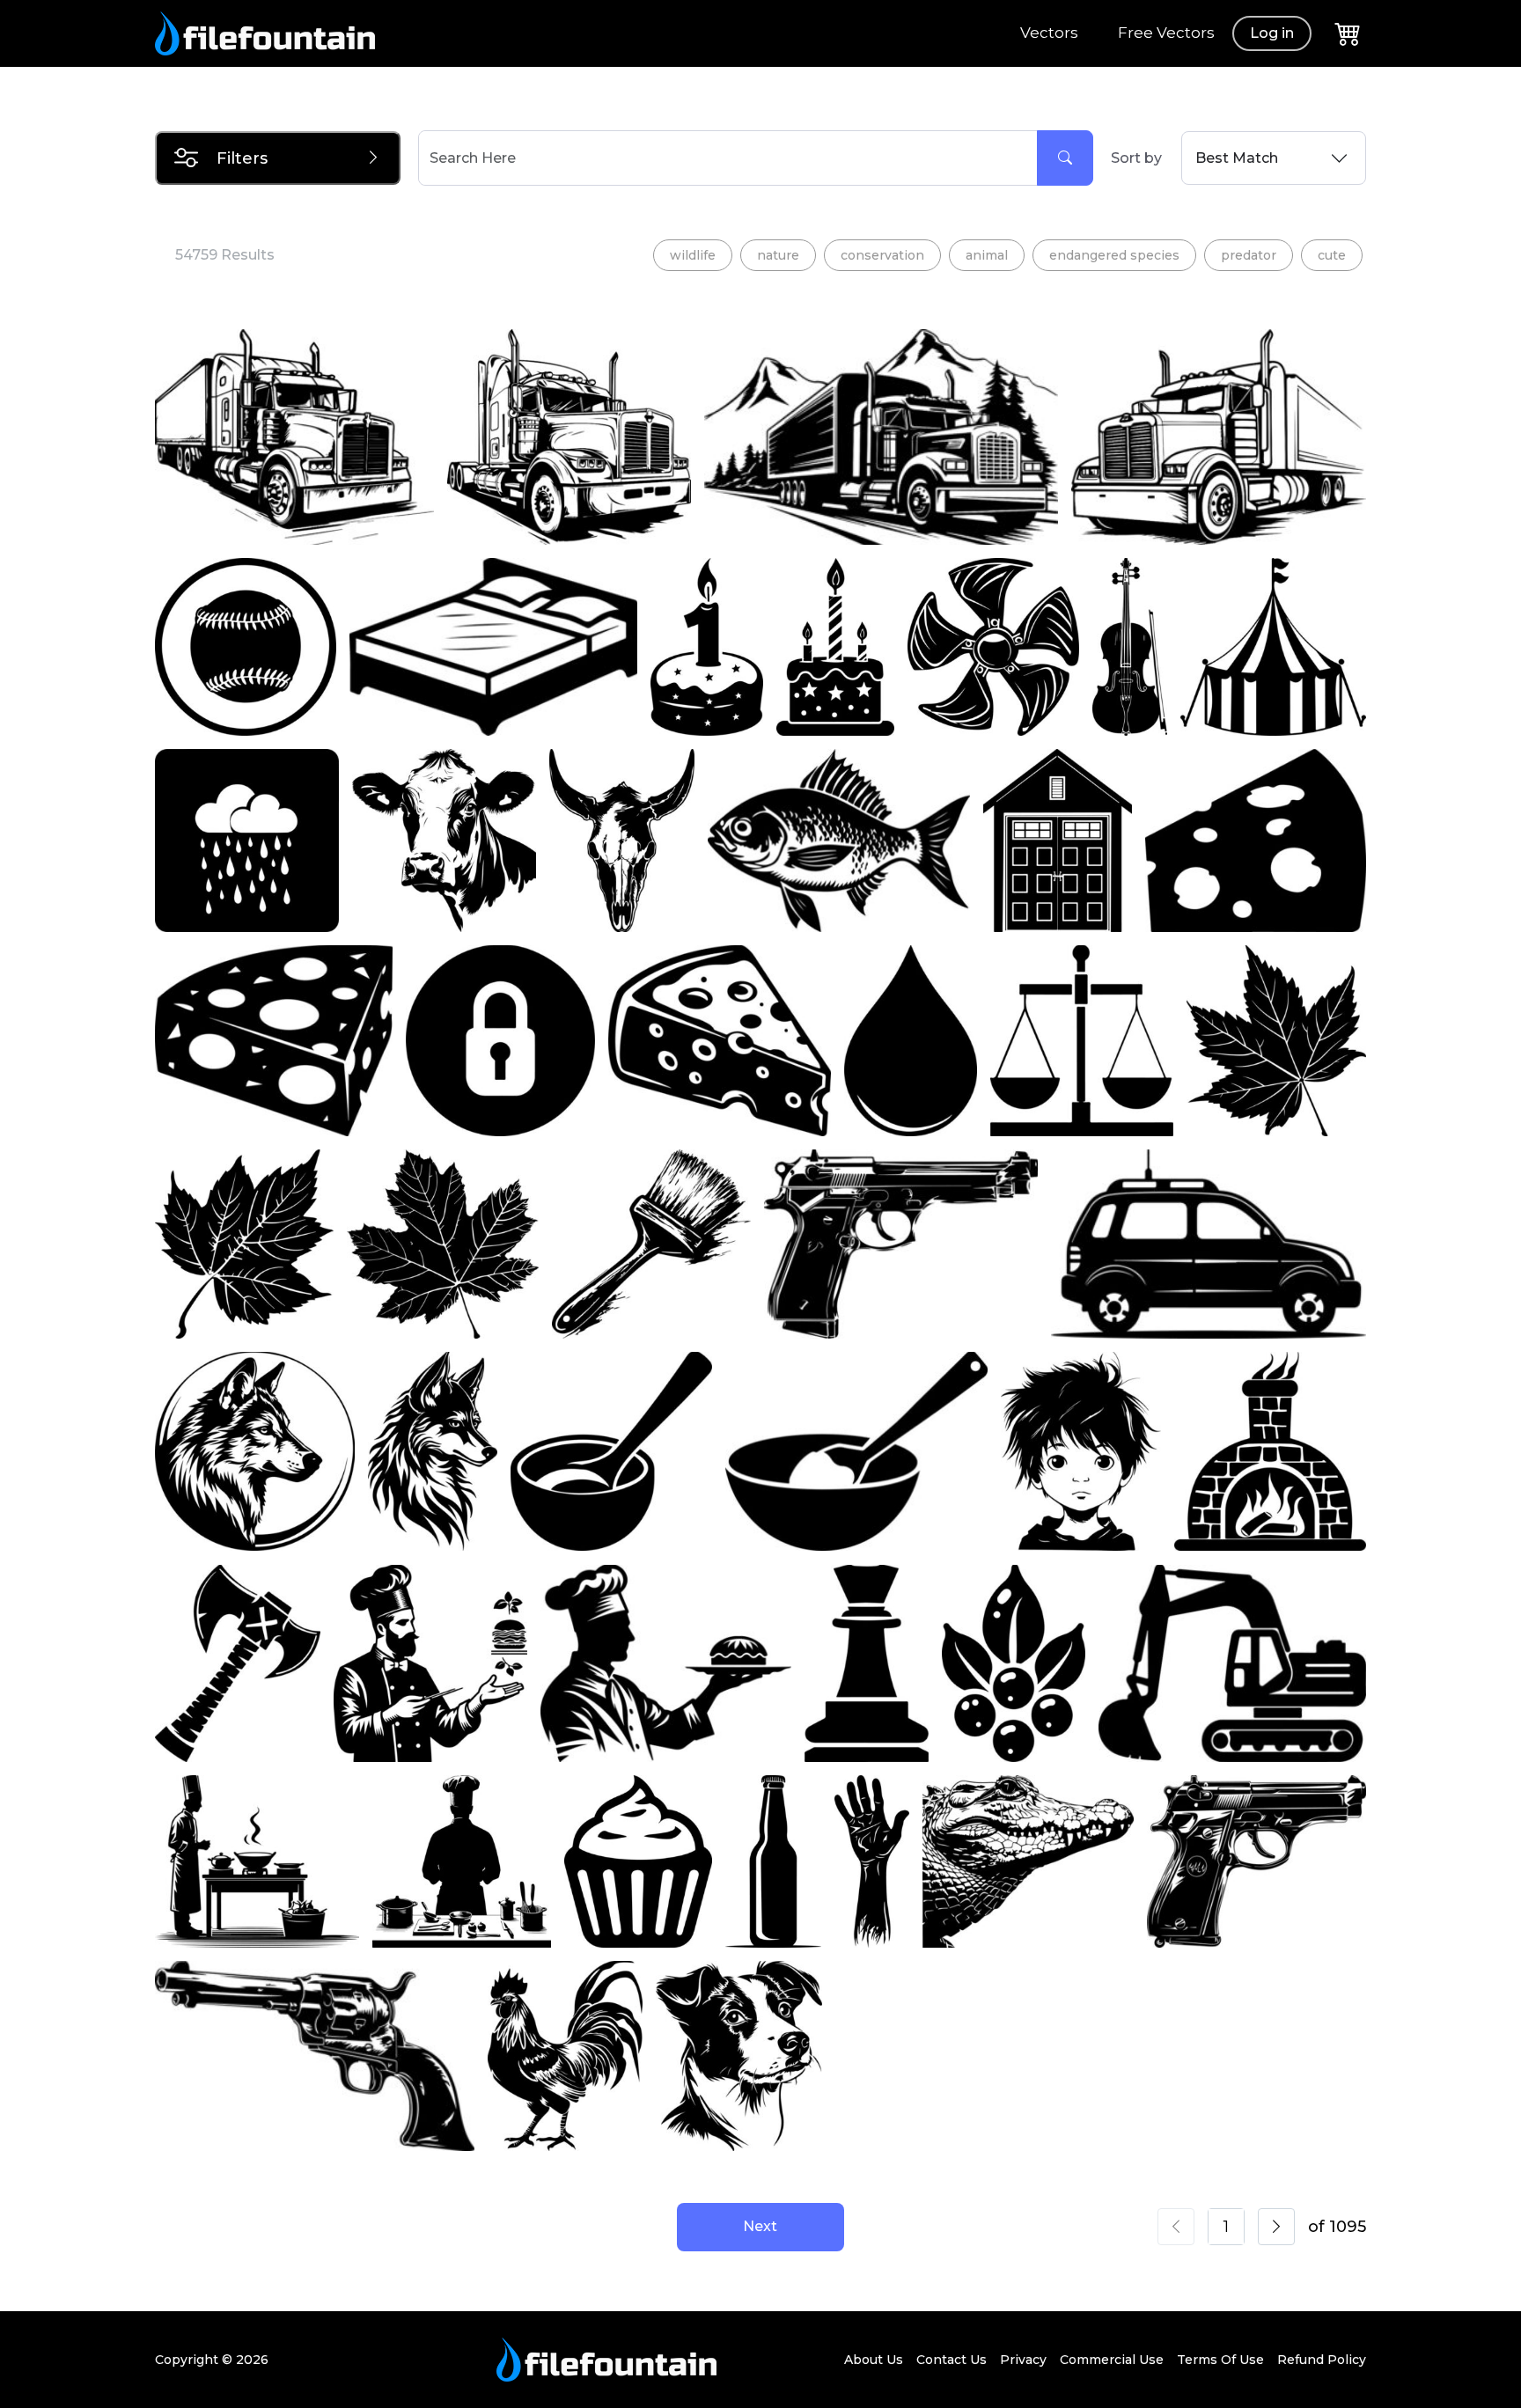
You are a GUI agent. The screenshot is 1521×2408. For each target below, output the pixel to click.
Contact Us (952, 2360)
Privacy (1023, 2360)
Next (760, 2226)
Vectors (1049, 33)
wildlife (693, 255)
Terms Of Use (1220, 2360)
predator (1249, 255)
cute (1332, 255)
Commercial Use (1112, 2360)
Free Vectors (1166, 33)
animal (987, 255)
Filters (242, 158)
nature (778, 255)
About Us (874, 2360)
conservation (882, 255)
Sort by (1136, 158)
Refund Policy (1322, 2360)
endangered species (1114, 255)
